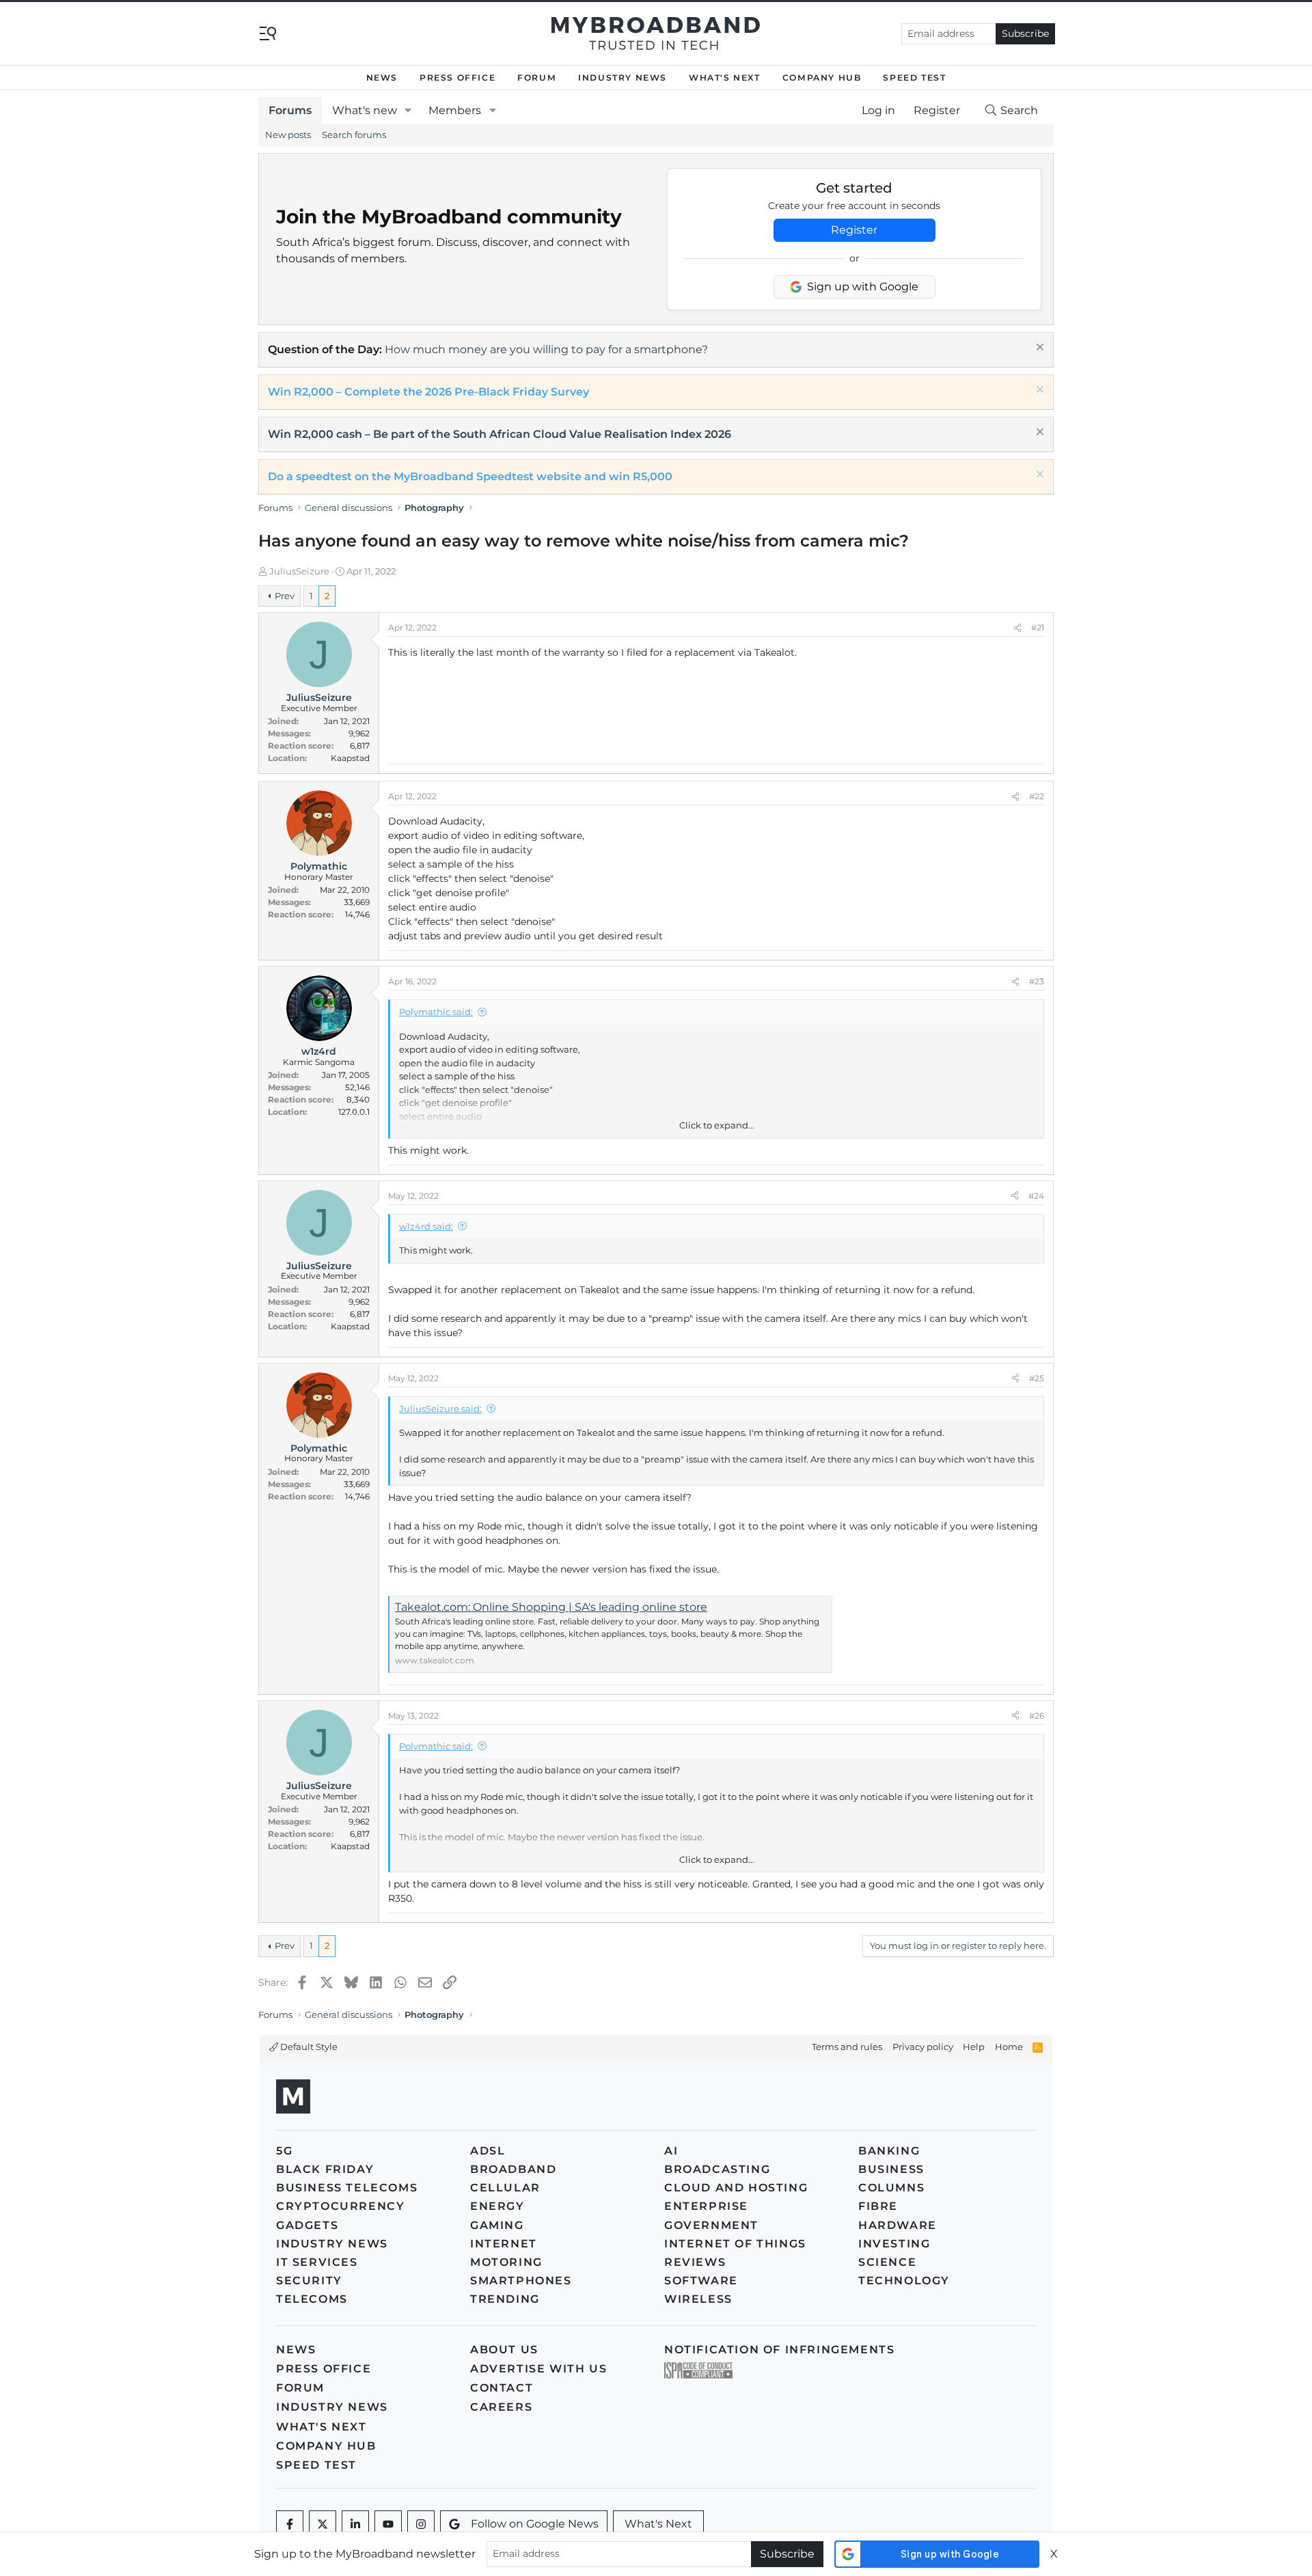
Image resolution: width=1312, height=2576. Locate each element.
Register (854, 230)
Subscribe (1025, 33)
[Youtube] (388, 2524)
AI (671, 2151)
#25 (1037, 1378)
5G (284, 2151)
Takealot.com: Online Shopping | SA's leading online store (551, 1607)
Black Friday (325, 2169)
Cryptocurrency (340, 2206)
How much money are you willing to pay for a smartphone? (546, 349)
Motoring (506, 2262)
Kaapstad (350, 758)
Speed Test (914, 78)
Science (887, 2262)
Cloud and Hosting (736, 2188)
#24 (1036, 1196)
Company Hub (822, 78)
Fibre (878, 2206)
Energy (497, 2206)
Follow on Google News (535, 2524)
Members (455, 110)
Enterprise (706, 2206)
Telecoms (312, 2299)
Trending (505, 2299)
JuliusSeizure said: (440, 1409)
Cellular (505, 2188)
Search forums (354, 135)
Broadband (513, 2169)
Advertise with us (538, 2369)
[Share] (1017, 628)
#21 (1038, 627)
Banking (889, 2151)
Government (711, 2225)
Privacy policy (923, 2047)
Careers (501, 2407)
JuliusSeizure (299, 571)
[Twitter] (323, 2524)
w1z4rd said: (426, 1226)
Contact (502, 2388)
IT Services (317, 2262)
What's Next (725, 78)
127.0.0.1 (354, 1112)
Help (974, 2047)
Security (309, 2281)
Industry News (623, 78)
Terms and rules (847, 2047)
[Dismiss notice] (1038, 349)
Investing (894, 2244)
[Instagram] (421, 2524)
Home (1009, 2047)
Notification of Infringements (779, 2350)
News (382, 78)
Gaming (497, 2225)
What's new (365, 110)
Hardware (898, 2225)
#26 (1037, 1716)
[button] (408, 111)
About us (504, 2350)
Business (891, 2169)
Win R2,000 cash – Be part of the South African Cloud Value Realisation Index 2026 (500, 434)
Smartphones (521, 2281)
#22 (1037, 796)
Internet (504, 2244)
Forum (537, 78)
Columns (891, 2188)
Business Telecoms (347, 2188)
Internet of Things (735, 2244)
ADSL (488, 2151)
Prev (285, 596)
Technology (904, 2281)
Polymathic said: (436, 1012)
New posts (288, 135)
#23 (1037, 981)
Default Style (308, 2047)
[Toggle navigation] (268, 32)
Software (701, 2281)
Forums (290, 110)
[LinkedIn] (355, 2524)
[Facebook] (290, 2524)
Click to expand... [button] (717, 1125)
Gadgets (307, 2225)
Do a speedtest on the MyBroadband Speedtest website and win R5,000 (470, 476)
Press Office (457, 78)
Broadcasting (717, 2169)
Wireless (698, 2299)
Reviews (695, 2262)
